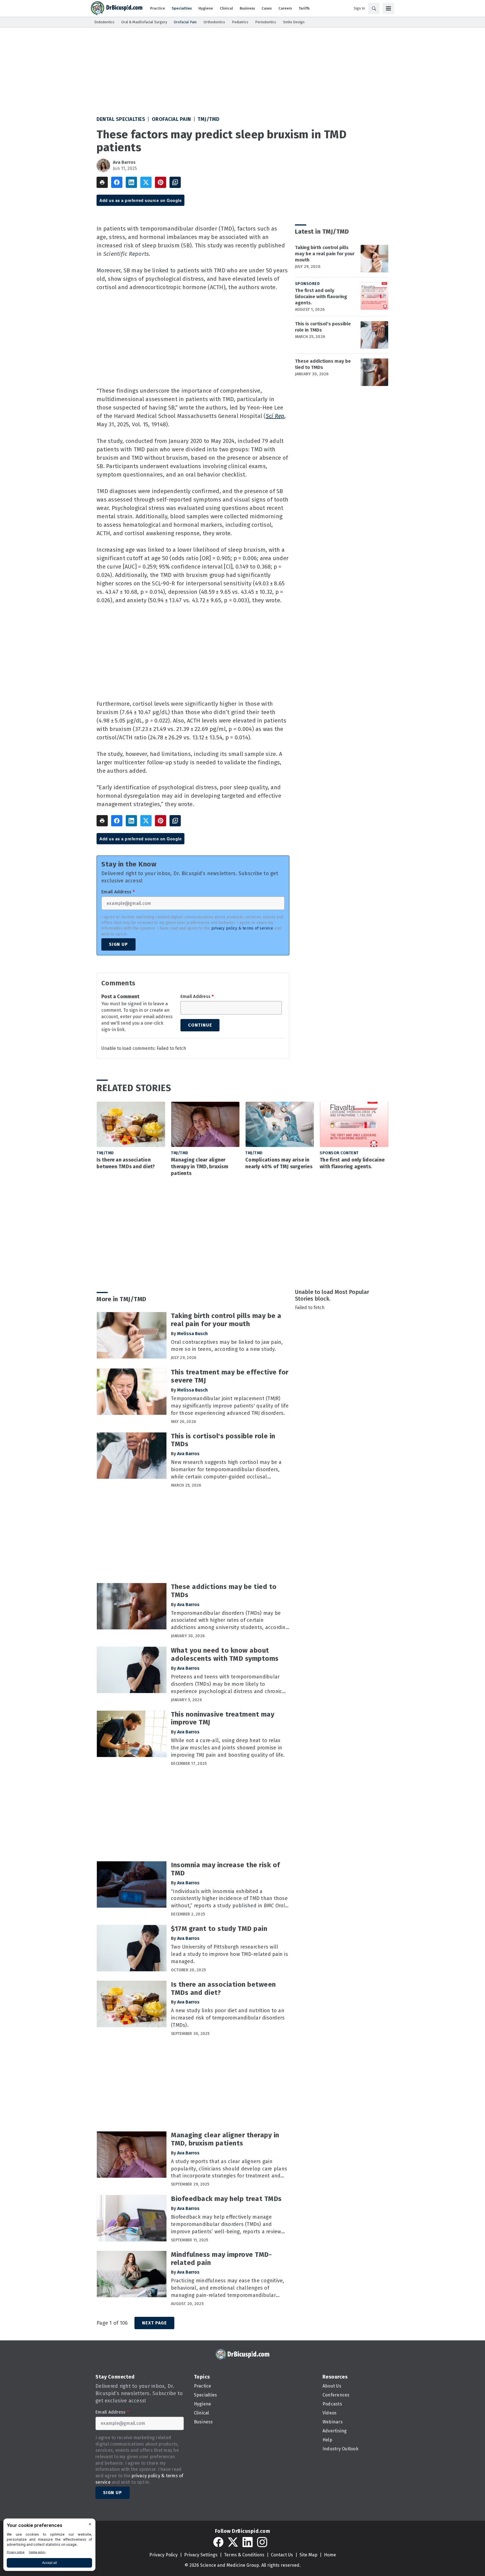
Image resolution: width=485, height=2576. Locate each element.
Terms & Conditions (244, 2555)
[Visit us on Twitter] (233, 2542)
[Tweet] (146, 182)
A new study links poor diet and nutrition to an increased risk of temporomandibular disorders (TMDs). (228, 2018)
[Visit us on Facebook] (218, 2542)
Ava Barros (124, 162)
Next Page (154, 2323)
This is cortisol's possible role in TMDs (323, 327)
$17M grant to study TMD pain (219, 1929)
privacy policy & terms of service (242, 928)
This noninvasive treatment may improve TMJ (223, 1718)
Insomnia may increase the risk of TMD (226, 1869)
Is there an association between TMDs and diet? (126, 1163)
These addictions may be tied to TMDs (323, 364)
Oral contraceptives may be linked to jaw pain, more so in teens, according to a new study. (227, 1346)
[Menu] (388, 8)
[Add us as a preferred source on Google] (175, 182)
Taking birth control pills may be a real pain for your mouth (325, 254)
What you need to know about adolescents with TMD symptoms (225, 1654)
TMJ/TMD (209, 119)
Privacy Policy (163, 2555)
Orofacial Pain (171, 119)
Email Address (118, 892)
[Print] (102, 182)
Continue (200, 1025)
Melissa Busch (192, 1334)
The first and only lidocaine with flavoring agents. (321, 297)
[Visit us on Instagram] (262, 2542)
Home (330, 2555)
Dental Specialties (121, 119)
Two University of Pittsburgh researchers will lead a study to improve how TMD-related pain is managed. (229, 1954)
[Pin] (161, 182)
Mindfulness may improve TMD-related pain (221, 2259)
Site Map (308, 2555)
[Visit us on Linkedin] (248, 2542)
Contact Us (282, 2555)
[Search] (374, 8)
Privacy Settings (201, 2555)
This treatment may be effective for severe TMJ (230, 1376)
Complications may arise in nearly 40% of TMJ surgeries (279, 1163)
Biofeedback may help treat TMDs (226, 2199)
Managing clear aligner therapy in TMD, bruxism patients (200, 1167)
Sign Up (118, 944)
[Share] (117, 182)
